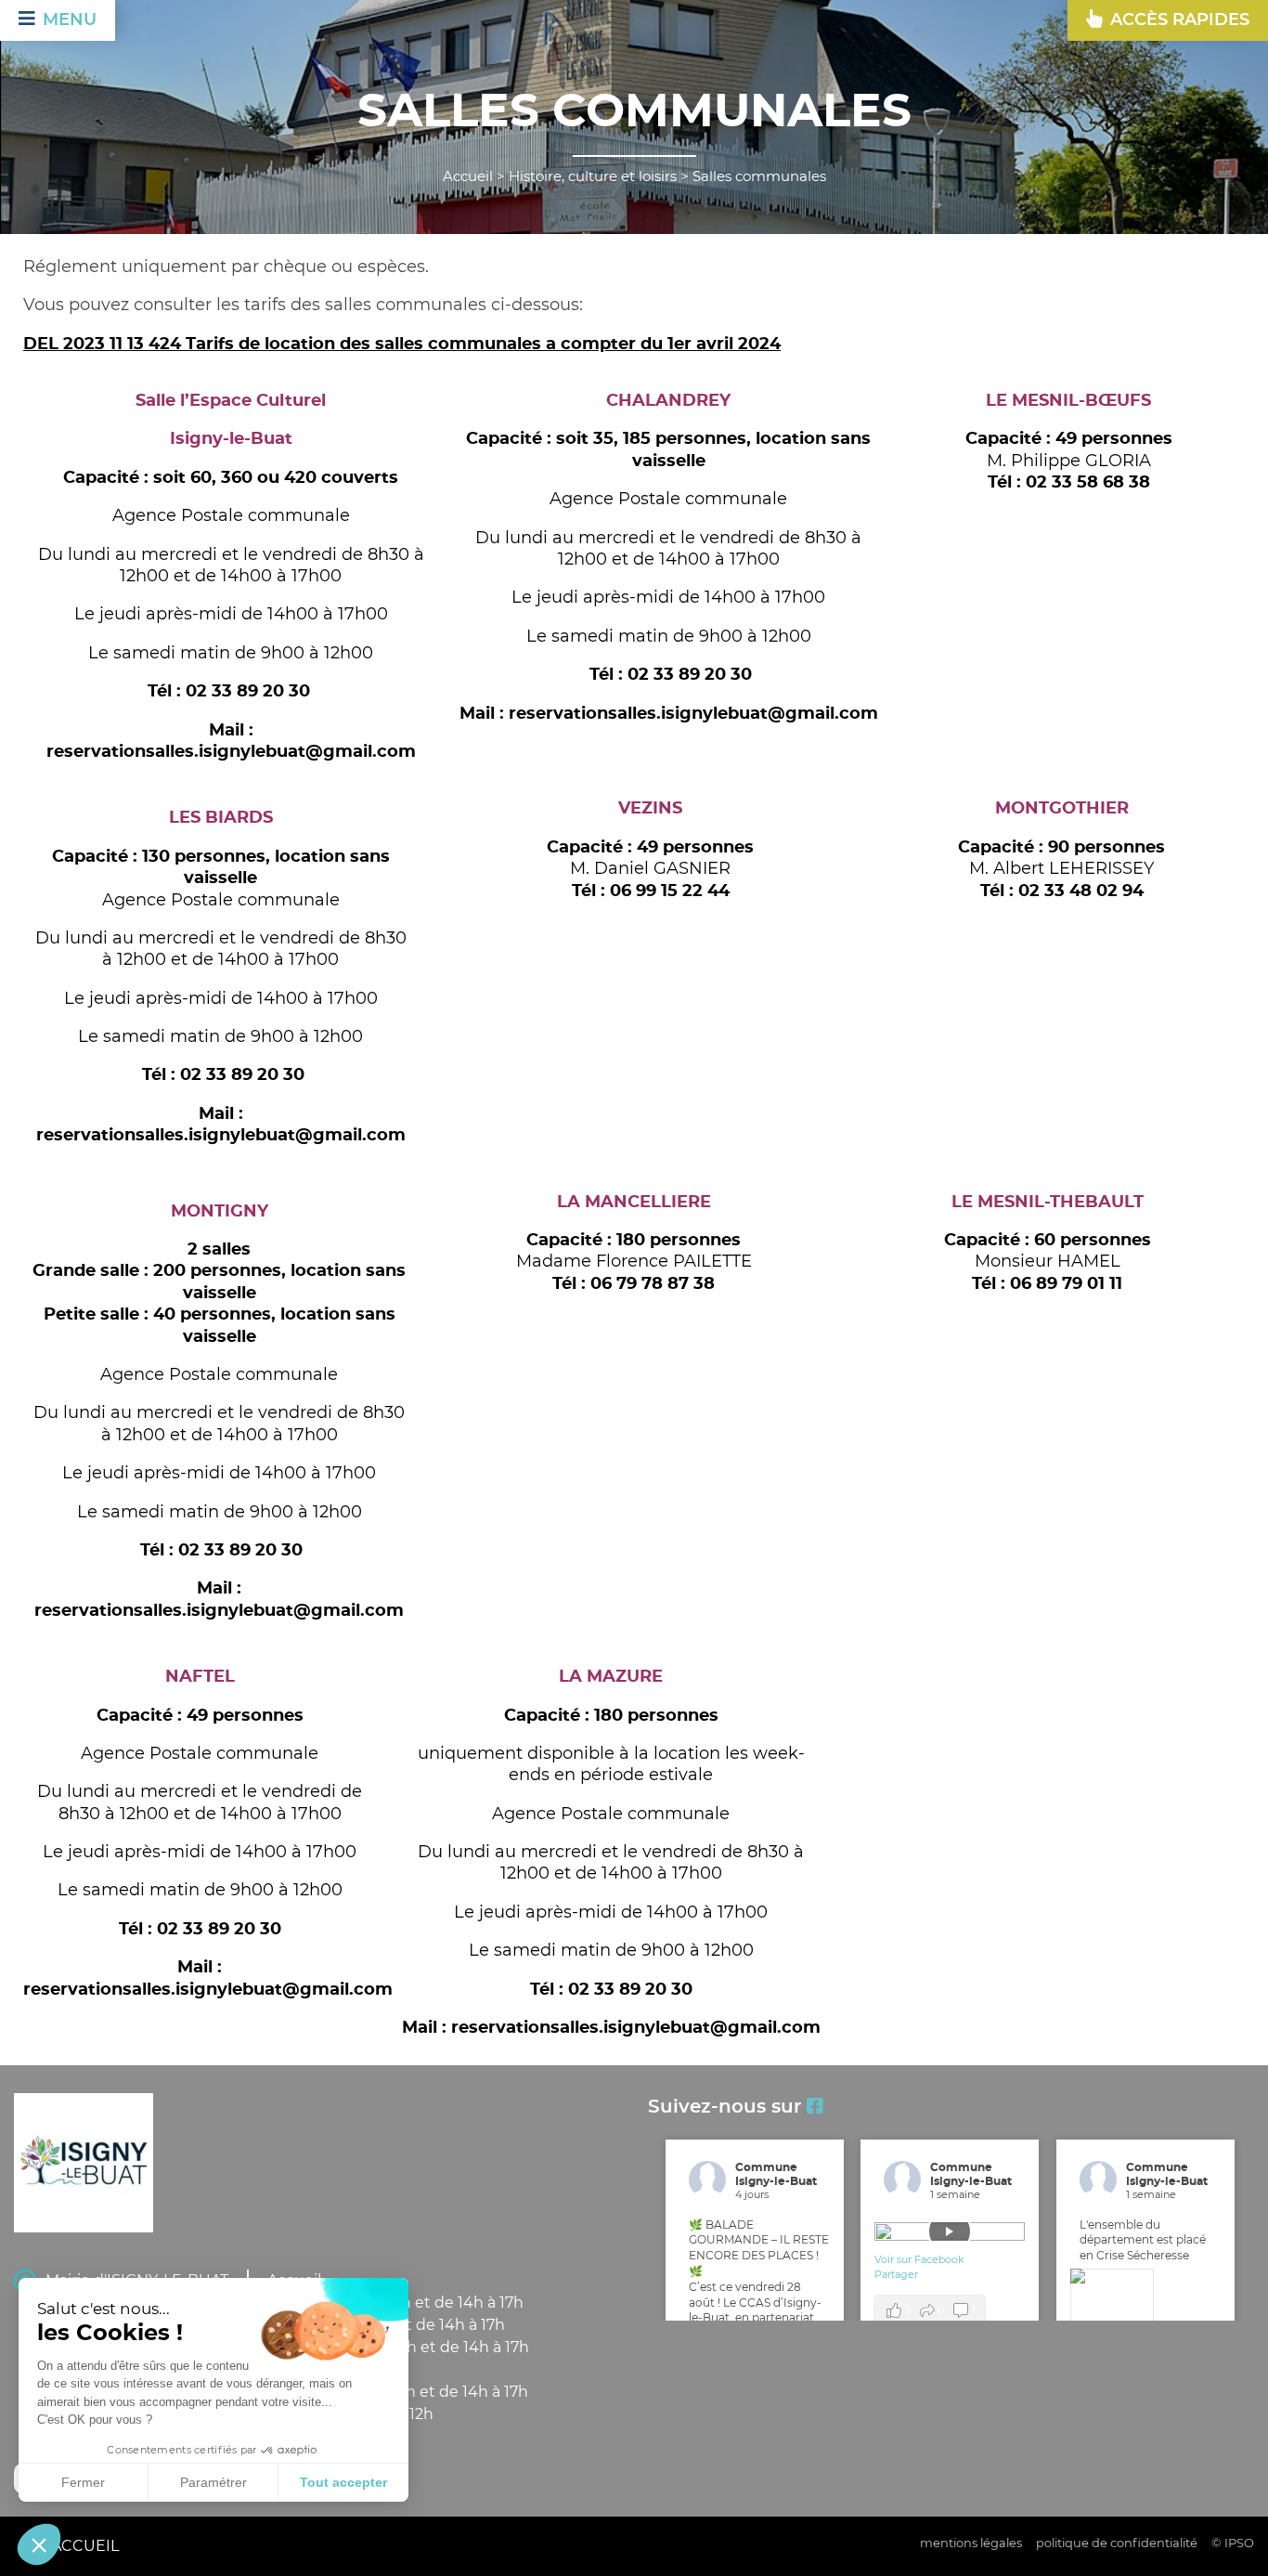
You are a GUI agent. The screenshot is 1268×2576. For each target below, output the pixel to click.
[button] (39, 2544)
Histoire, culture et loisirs (593, 177)
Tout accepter (343, 2482)
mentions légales (971, 2544)
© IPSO (1233, 2544)
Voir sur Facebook (921, 2260)
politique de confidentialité (1117, 2544)
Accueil (468, 177)
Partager (896, 2275)
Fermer (83, 2482)
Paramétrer (213, 2482)
